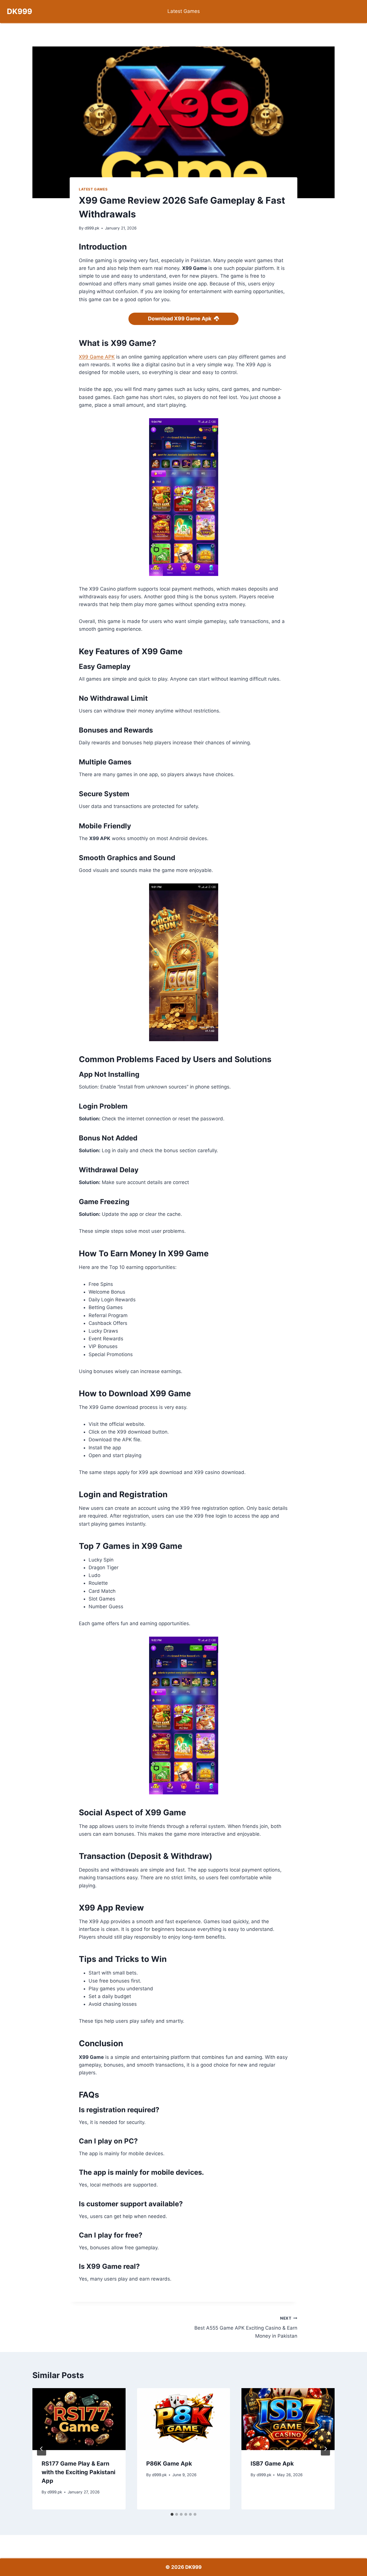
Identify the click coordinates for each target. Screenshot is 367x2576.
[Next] (325, 2449)
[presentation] (79, 2419)
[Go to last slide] (42, 2449)
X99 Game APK (97, 357)
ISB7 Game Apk (272, 2464)
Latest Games (184, 11)
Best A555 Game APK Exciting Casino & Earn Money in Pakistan (246, 2327)
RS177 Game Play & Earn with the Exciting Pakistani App (78, 2472)
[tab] (172, 2514)
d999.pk (92, 228)
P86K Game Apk (169, 2464)
